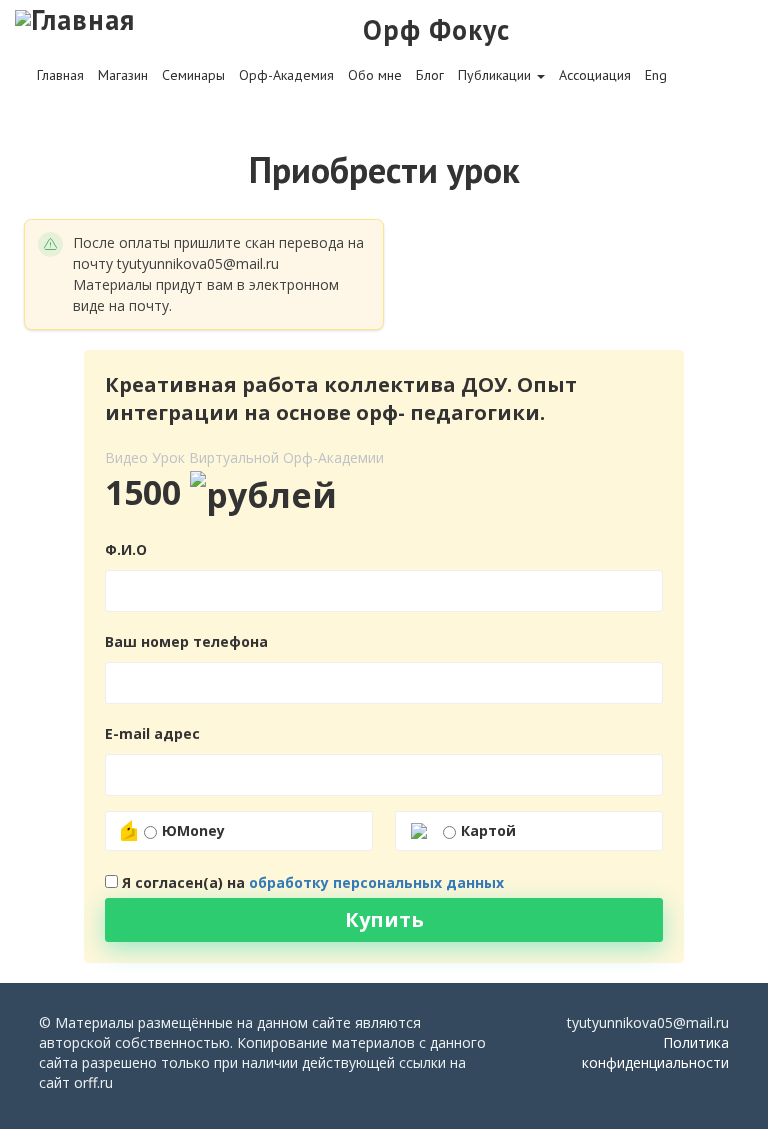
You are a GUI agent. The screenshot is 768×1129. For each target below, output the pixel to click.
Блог (430, 75)
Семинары (193, 75)
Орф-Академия (286, 75)
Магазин (123, 75)
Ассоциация (595, 75)
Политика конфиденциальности (655, 1052)
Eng (656, 75)
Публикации (496, 75)
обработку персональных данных (376, 882)
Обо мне (375, 75)
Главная (60, 75)
